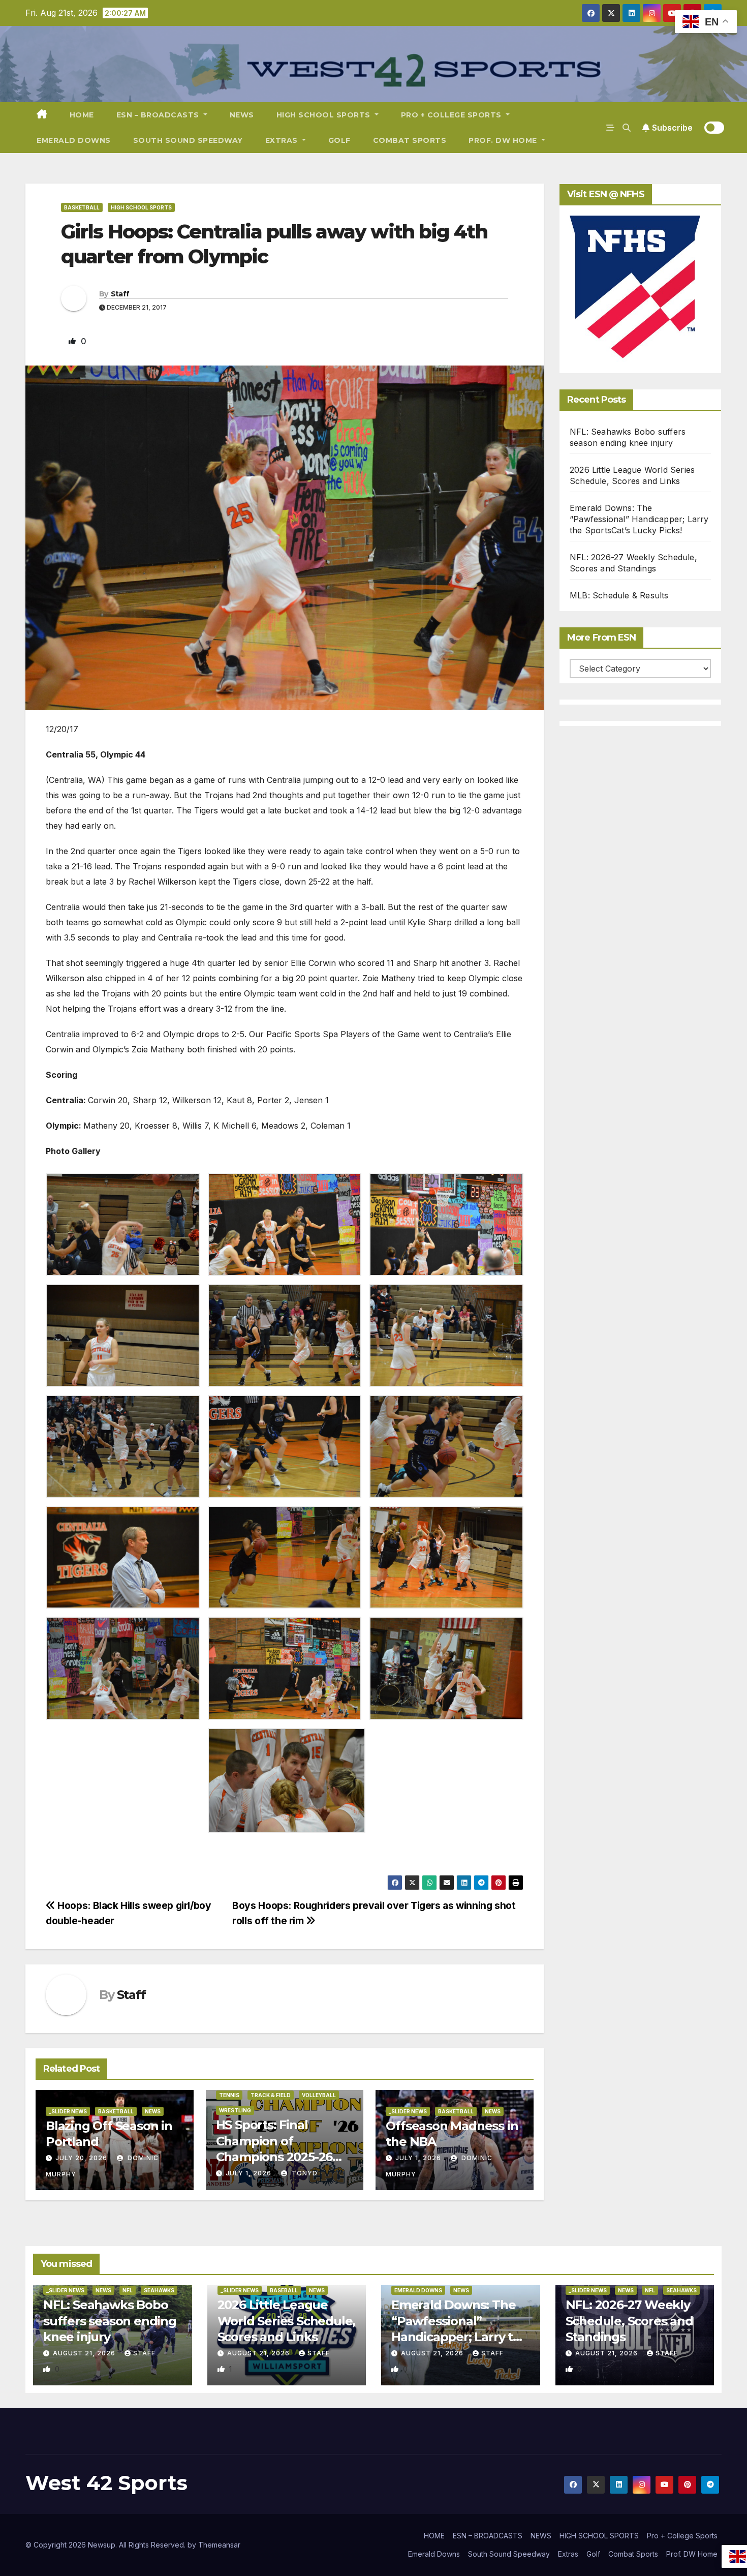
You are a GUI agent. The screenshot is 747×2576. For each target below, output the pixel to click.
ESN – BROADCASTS (159, 115)
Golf (339, 140)
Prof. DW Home (504, 140)
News (153, 2111)
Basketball (82, 207)
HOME (82, 115)
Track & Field (271, 2095)
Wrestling (235, 2110)
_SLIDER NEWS (68, 2111)
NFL (128, 2290)
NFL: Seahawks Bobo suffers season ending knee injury (110, 2321)
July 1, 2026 (248, 2173)
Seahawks (159, 2290)
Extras (283, 140)
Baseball (284, 2290)
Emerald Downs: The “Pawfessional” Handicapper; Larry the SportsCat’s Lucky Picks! (639, 519)
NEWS (242, 115)
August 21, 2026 (85, 2353)
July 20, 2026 (81, 2158)
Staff (120, 294)
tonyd (304, 2173)
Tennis (229, 2095)
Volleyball (319, 2095)
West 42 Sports (106, 2483)
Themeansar (219, 2545)
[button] (627, 128)
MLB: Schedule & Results (619, 595)
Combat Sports (410, 140)
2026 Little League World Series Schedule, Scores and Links (287, 2321)
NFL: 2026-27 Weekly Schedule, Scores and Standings (629, 2321)
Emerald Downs (74, 140)
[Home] (42, 115)
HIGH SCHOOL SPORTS (325, 115)
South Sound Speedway (188, 140)
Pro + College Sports (453, 115)
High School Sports (141, 207)
